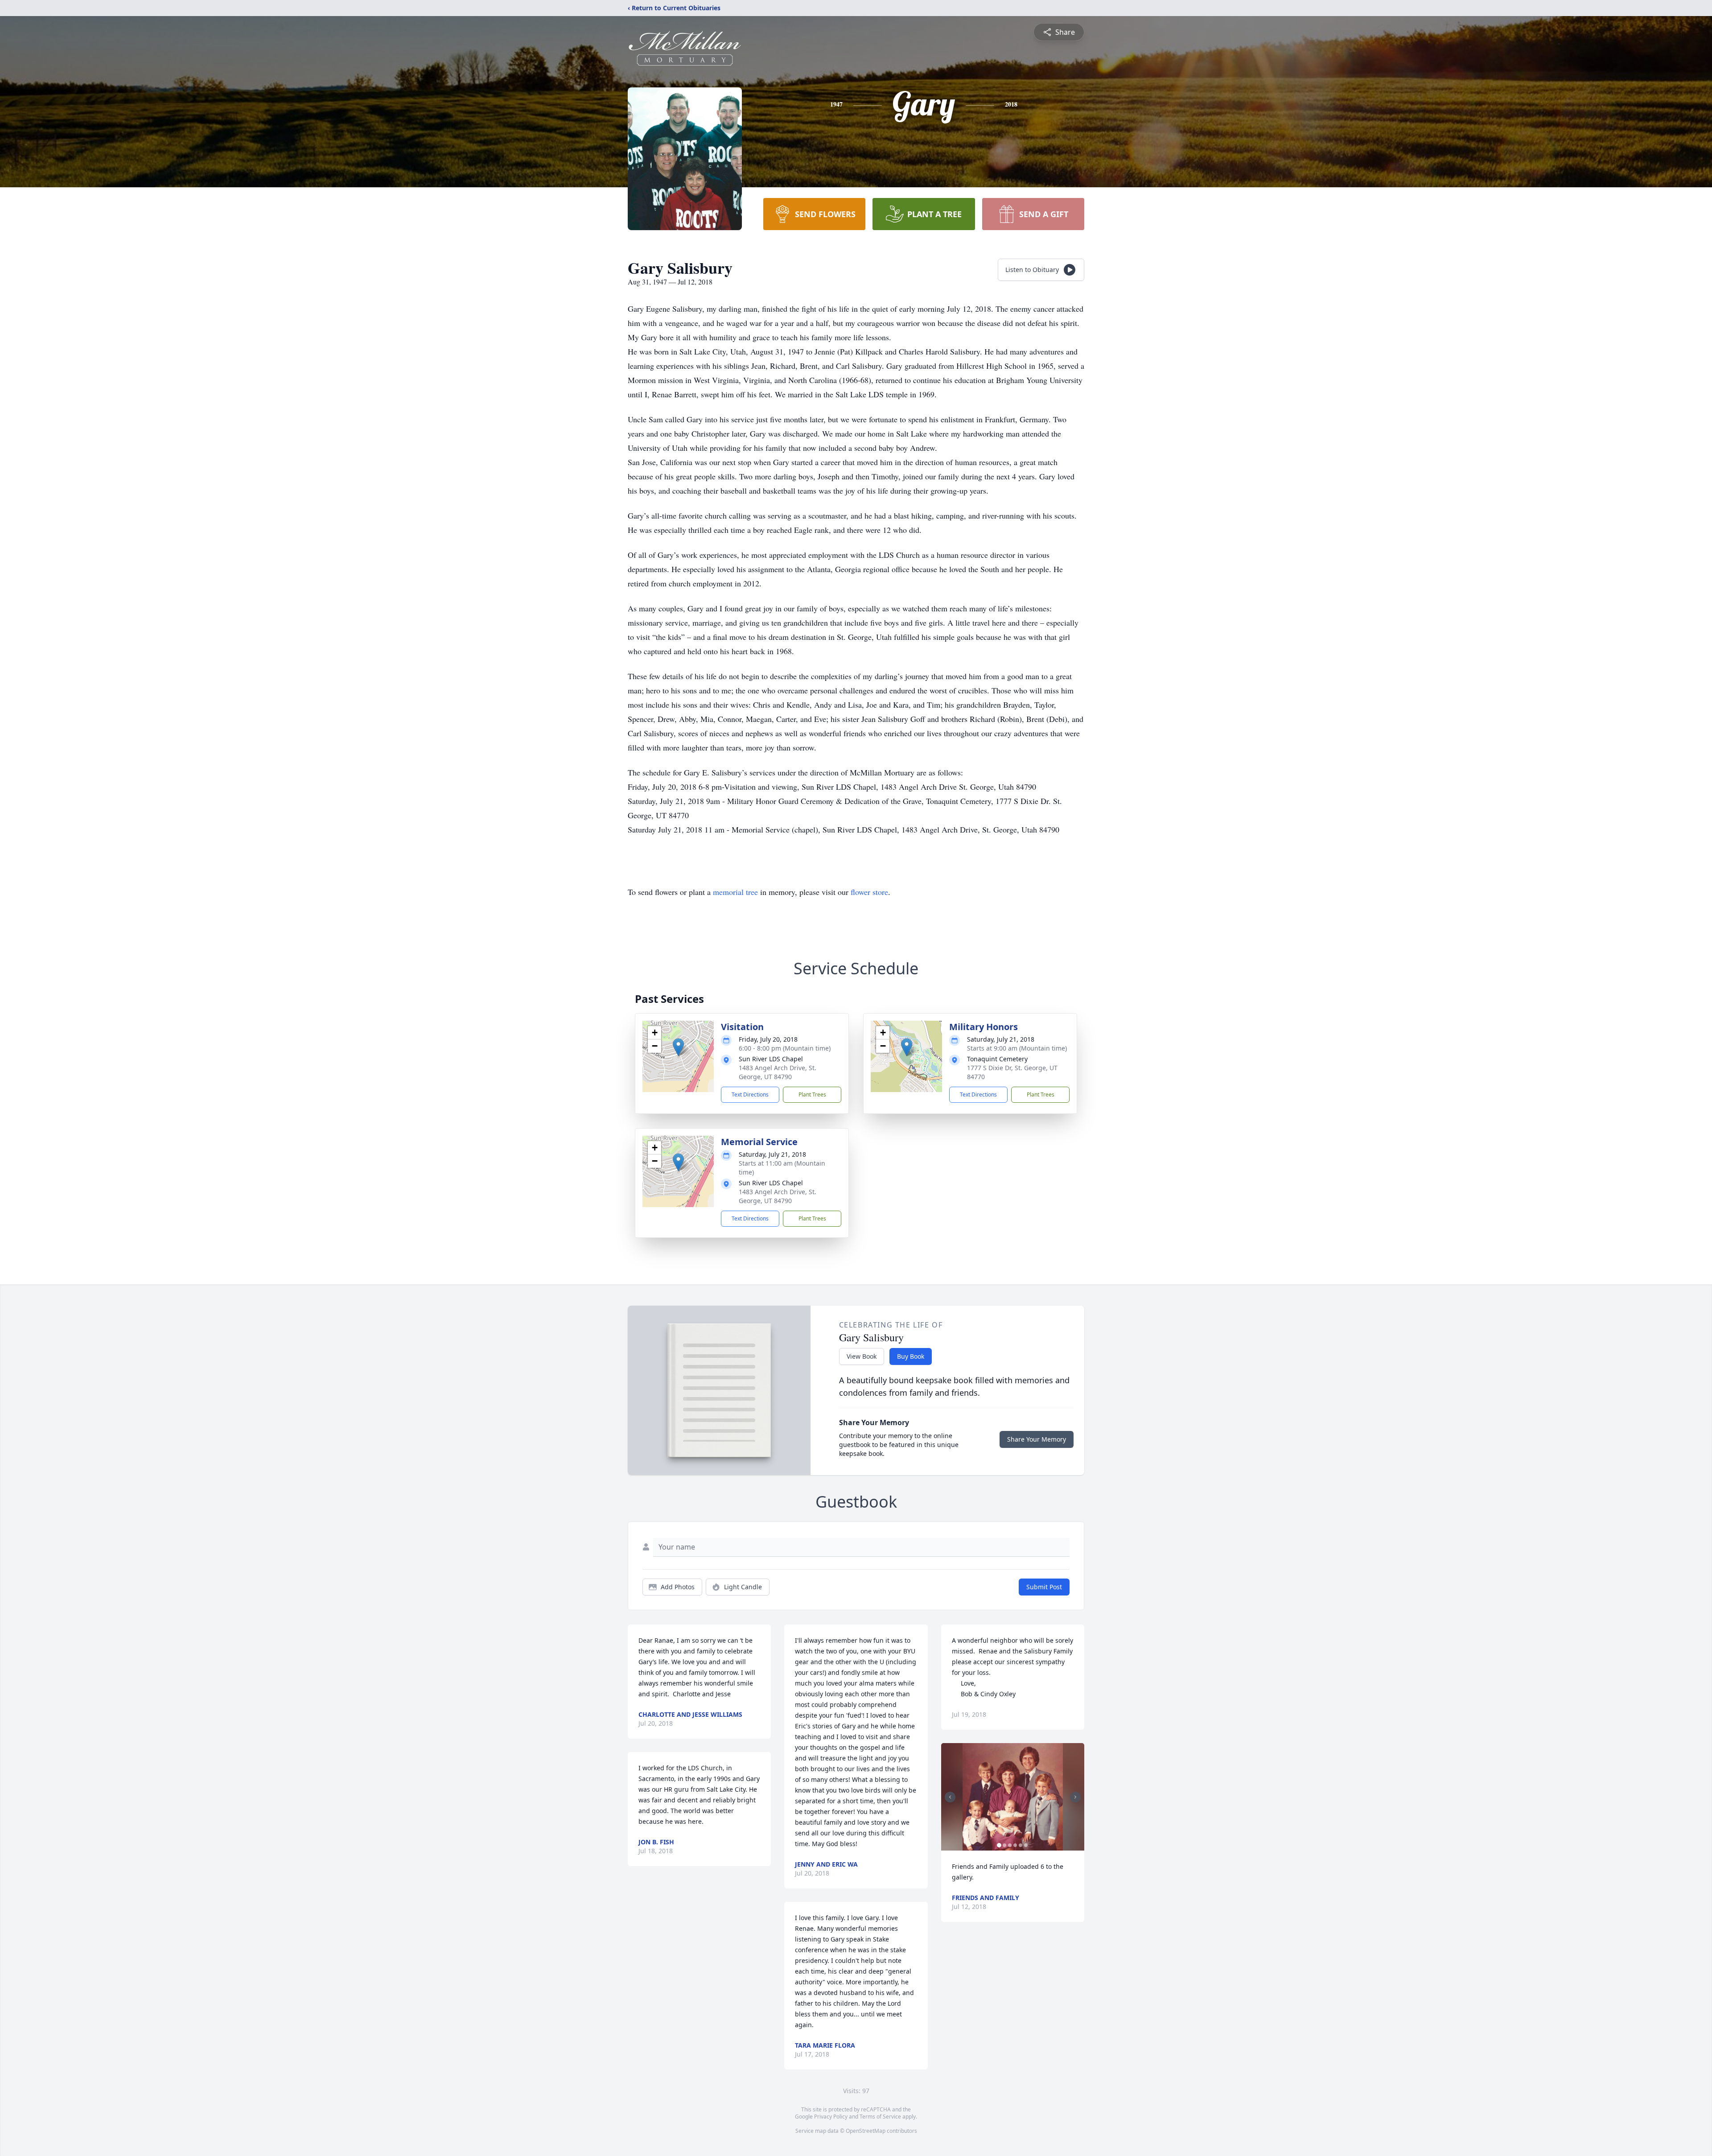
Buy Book (911, 1356)
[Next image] (1075, 1797)
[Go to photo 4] (1015, 1845)
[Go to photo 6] (1026, 1845)
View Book (862, 1356)
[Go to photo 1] (999, 1845)
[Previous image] (950, 1797)
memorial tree (735, 892)
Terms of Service (880, 2117)
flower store (869, 892)
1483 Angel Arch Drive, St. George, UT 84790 (778, 1072)
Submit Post (1044, 1587)
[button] (678, 1047)
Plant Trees (812, 1094)
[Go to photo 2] (1004, 1845)
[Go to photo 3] (1010, 1845)
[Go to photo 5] (1021, 1845)
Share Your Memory (1037, 1439)
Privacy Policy (831, 2117)
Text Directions (750, 1094)
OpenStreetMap (866, 2131)
